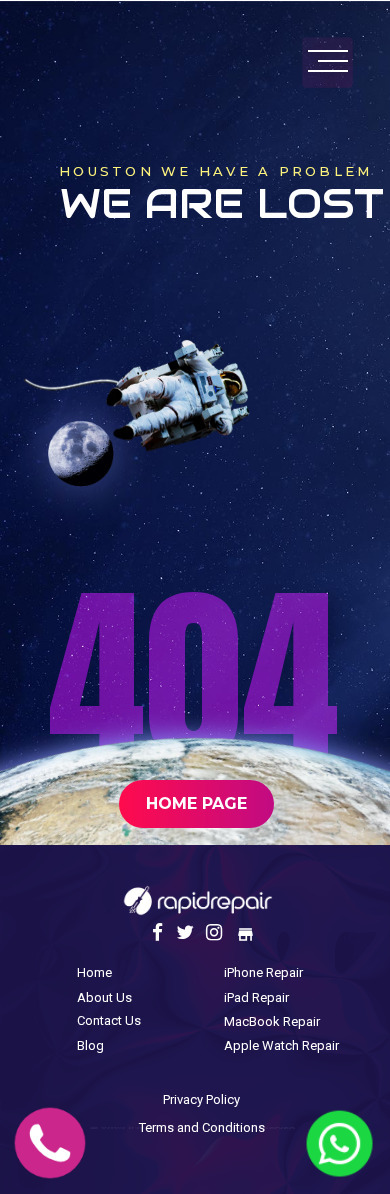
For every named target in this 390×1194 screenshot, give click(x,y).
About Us (104, 997)
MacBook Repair (272, 1021)
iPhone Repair (263, 972)
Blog (90, 1045)
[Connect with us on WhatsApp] (339, 1168)
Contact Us (109, 1020)
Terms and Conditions (202, 1127)
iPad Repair (256, 997)
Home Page (196, 803)
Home (94, 972)
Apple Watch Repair (281, 1045)
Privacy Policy (201, 1099)
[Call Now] (50, 1168)
